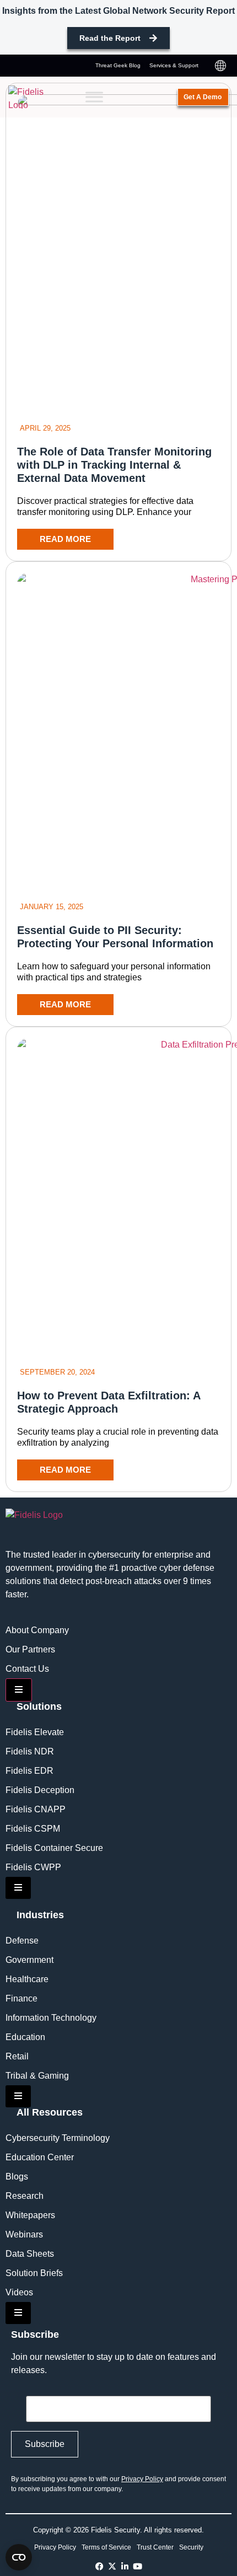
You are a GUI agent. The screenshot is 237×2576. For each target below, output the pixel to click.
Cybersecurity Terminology (58, 2138)
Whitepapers (30, 2215)
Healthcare (27, 1979)
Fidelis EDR (29, 1771)
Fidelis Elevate (35, 1732)
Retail (17, 2056)
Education (25, 2037)
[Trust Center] (155, 2547)
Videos (19, 2292)
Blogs (17, 2177)
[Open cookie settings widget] (19, 2557)
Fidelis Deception (40, 1790)
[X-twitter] (112, 2566)
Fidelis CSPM (33, 1829)
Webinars (24, 2234)
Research (25, 2196)
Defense (22, 1941)
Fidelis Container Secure (54, 1848)
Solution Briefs (34, 2273)
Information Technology (51, 2018)
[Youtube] (138, 2566)
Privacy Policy (142, 2479)
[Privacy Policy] (55, 2547)
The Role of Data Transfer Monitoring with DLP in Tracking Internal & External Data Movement (114, 465)
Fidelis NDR (30, 1751)
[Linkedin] (125, 2566)
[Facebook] (99, 2566)
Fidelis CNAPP (36, 1809)
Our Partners (30, 1649)
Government (29, 1960)
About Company (37, 1630)
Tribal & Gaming (37, 2076)
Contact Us (27, 1669)
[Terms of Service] (106, 2547)
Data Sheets (30, 2254)
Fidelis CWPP (33, 1867)
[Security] (191, 2547)
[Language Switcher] (220, 66)
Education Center (40, 2157)
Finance (21, 1998)
